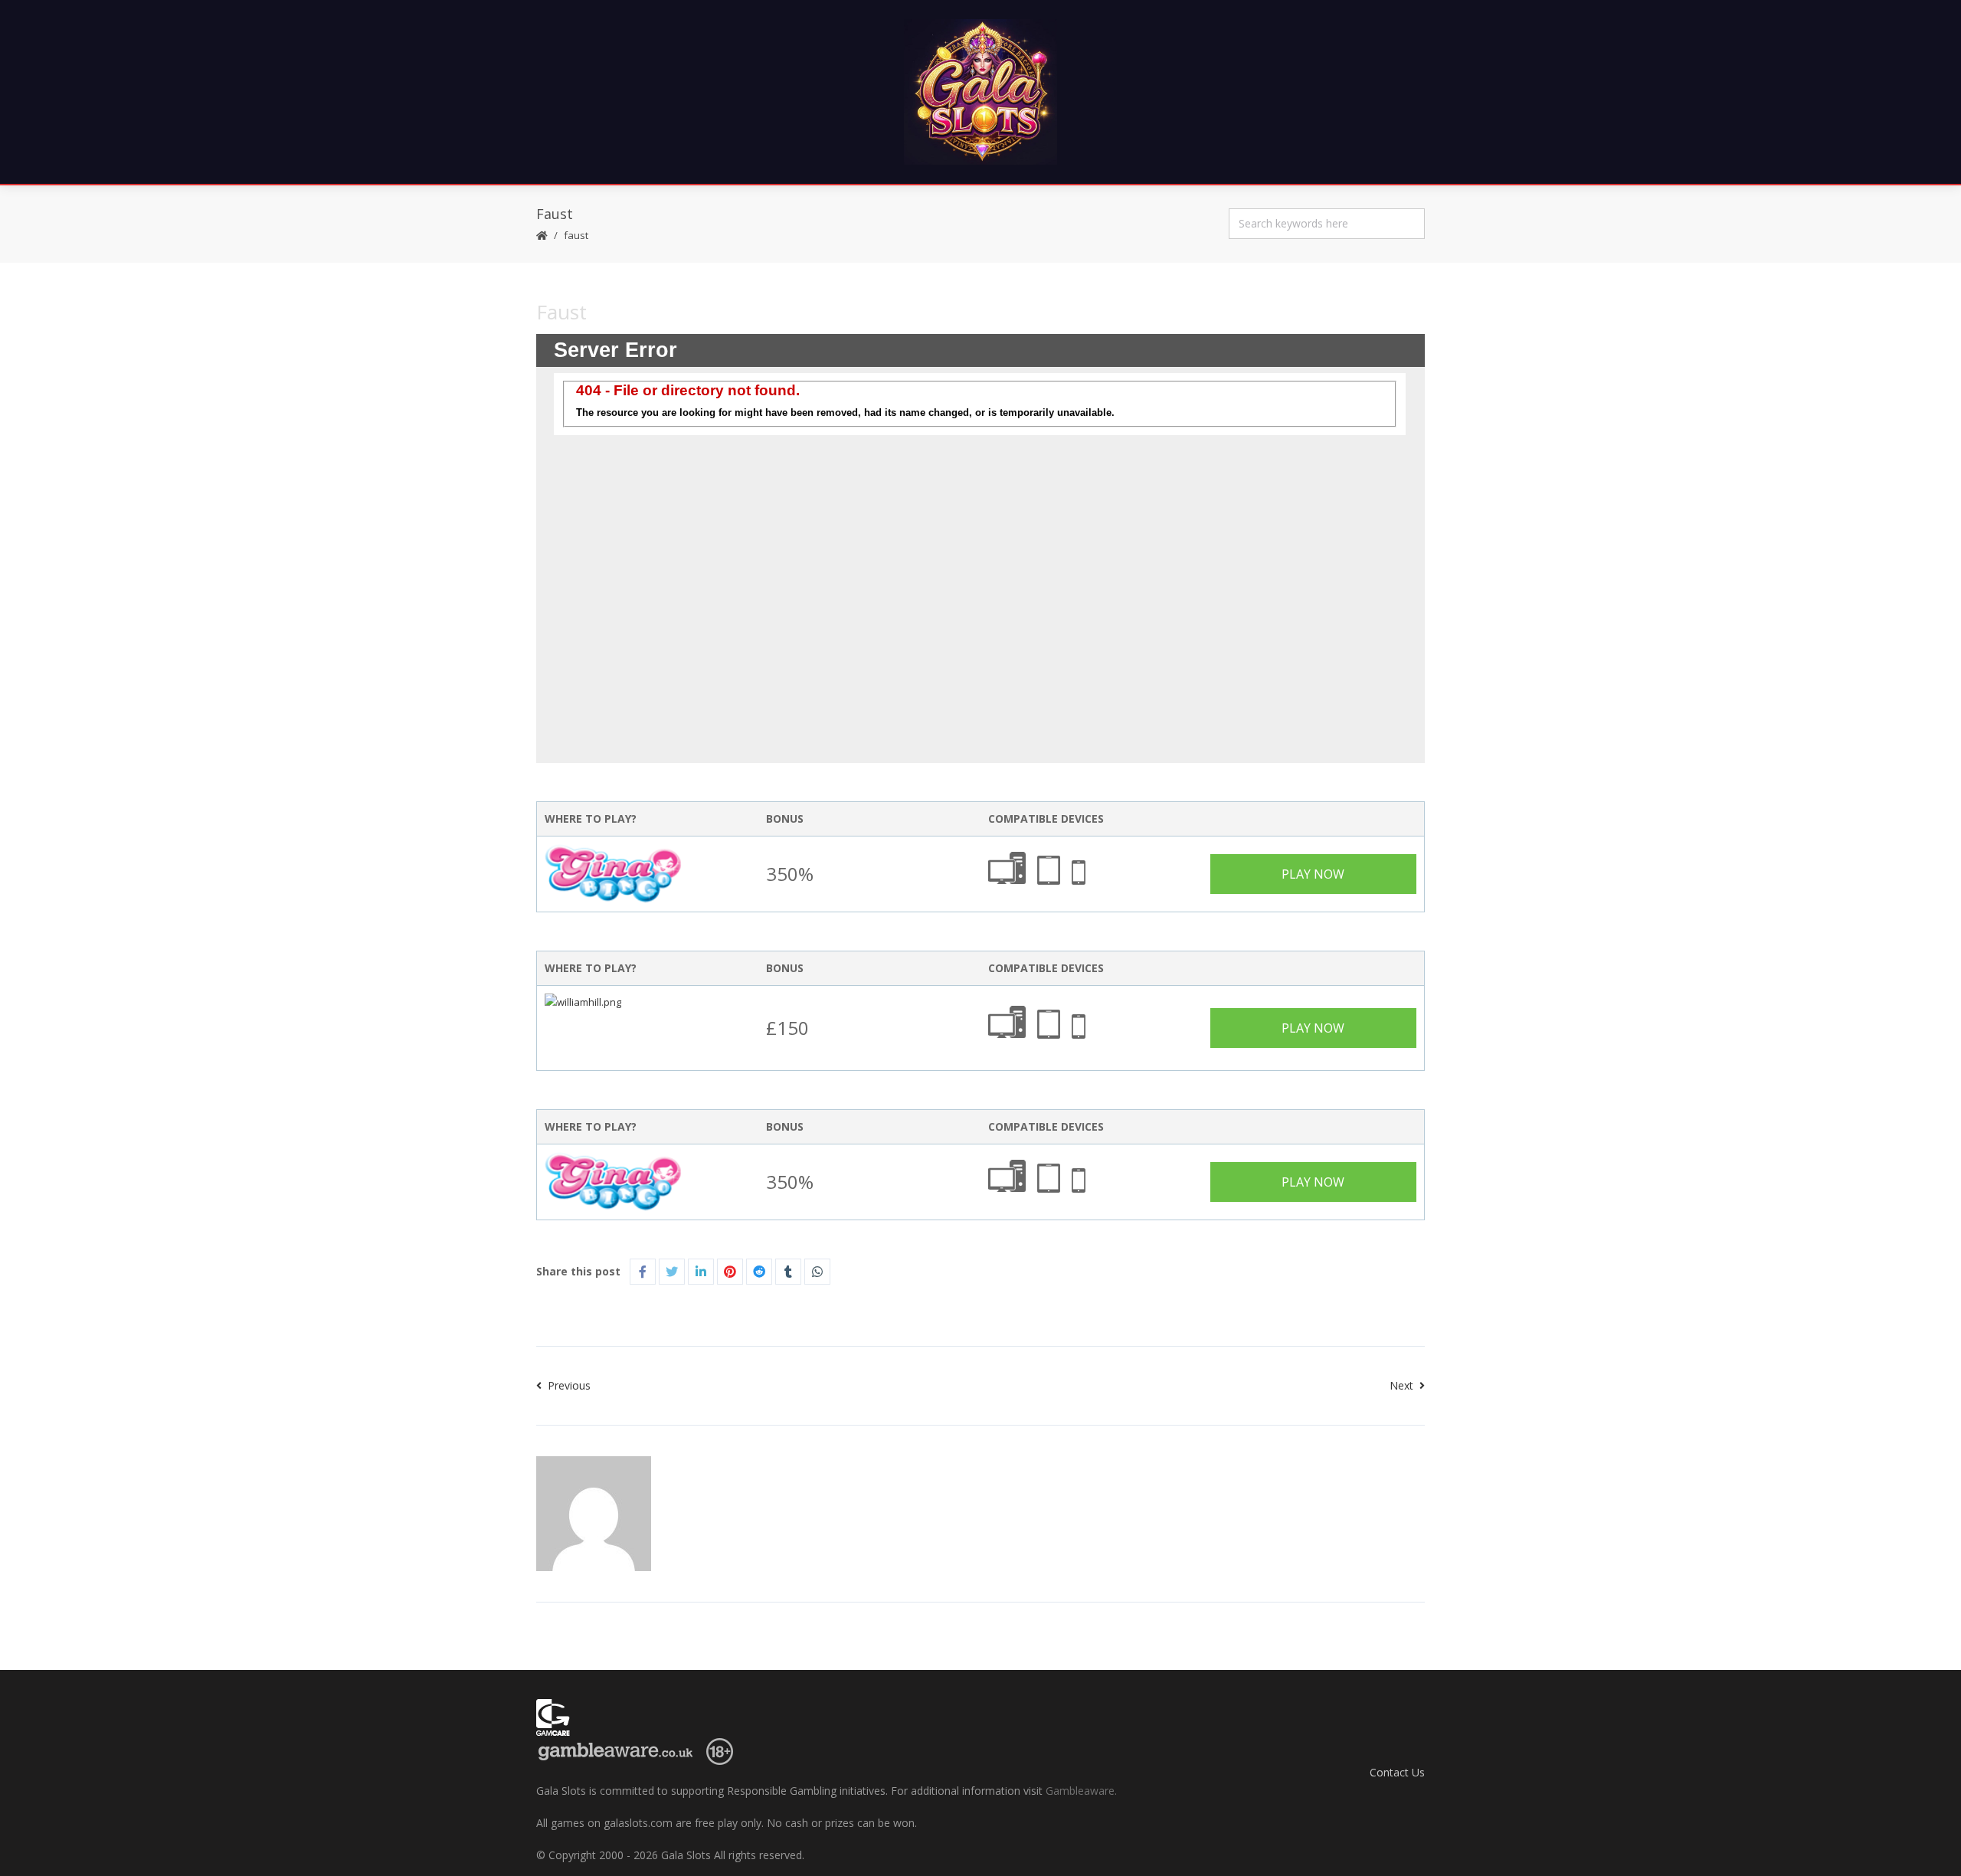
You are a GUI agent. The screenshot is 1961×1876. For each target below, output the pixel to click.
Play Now (1313, 874)
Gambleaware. (1081, 1791)
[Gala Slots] (980, 92)
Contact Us (1397, 1772)
